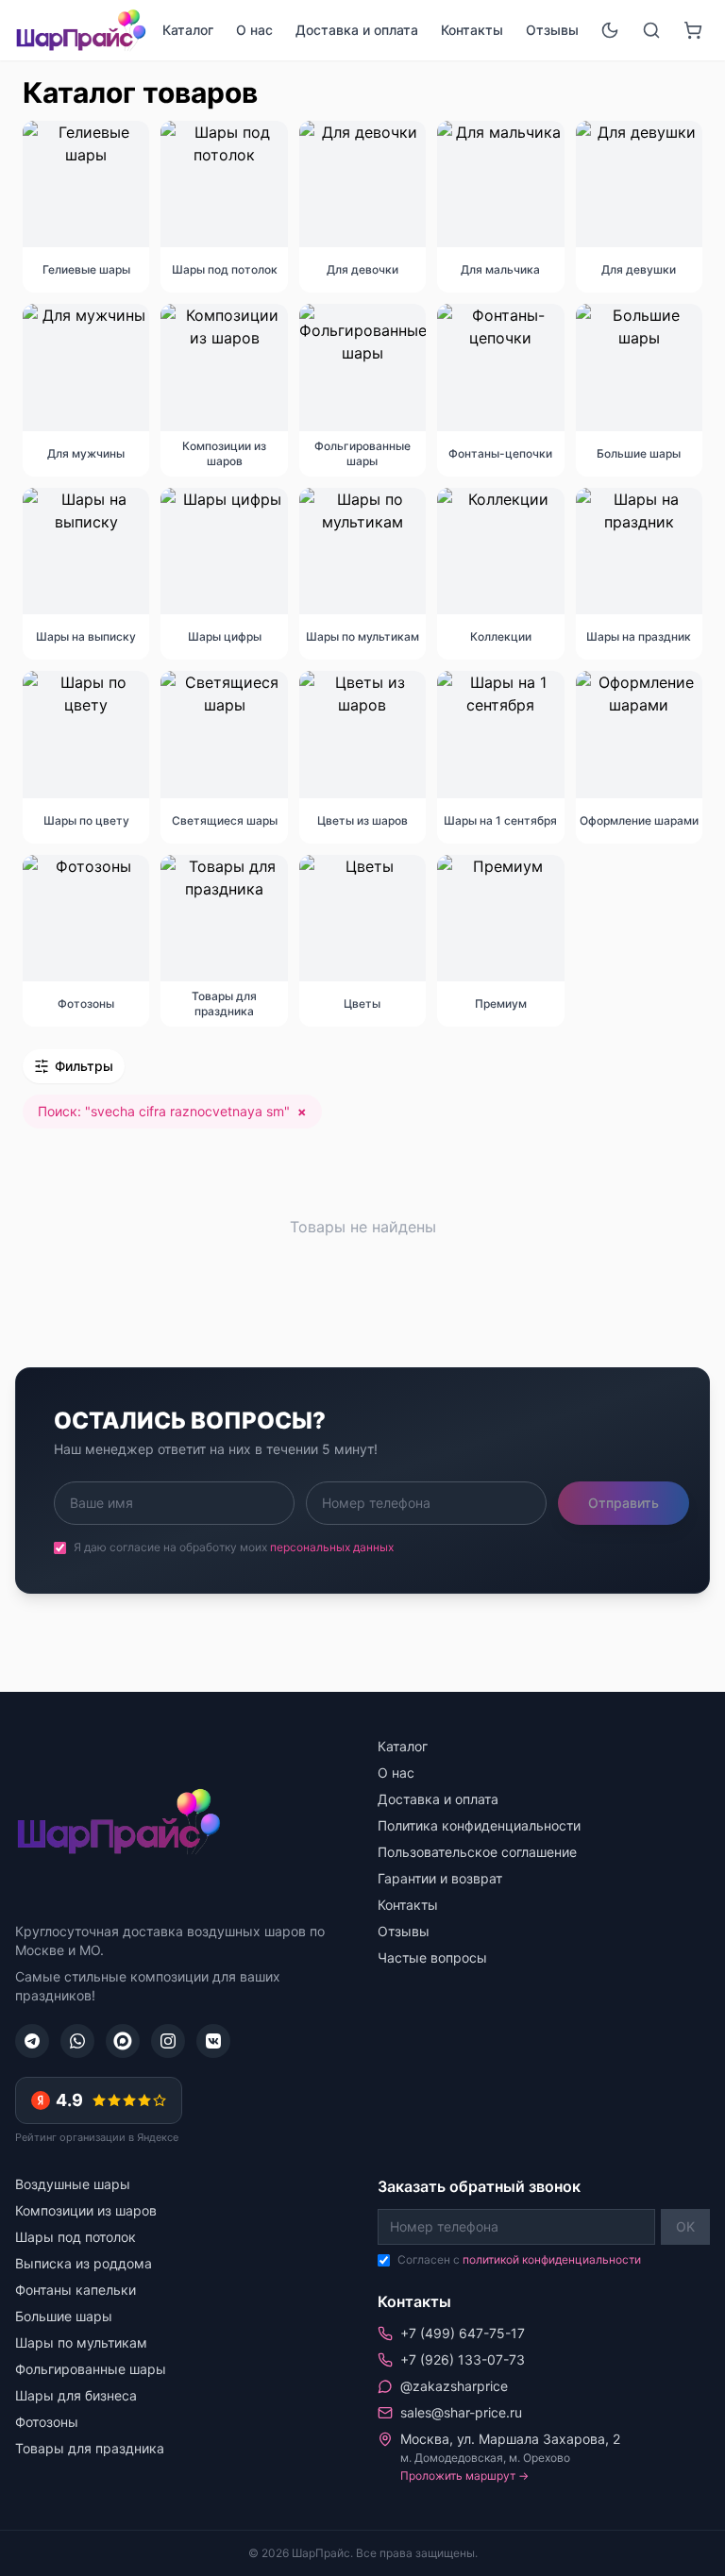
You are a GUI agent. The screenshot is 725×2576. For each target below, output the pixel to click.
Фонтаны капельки (76, 2290)
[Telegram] (32, 2041)
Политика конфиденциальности (479, 1825)
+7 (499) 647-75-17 (463, 2333)
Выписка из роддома (84, 2263)
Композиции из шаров (86, 2210)
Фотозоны (47, 2422)
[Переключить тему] (610, 30)
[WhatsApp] (77, 2041)
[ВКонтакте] (213, 2041)
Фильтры (84, 1066)
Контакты (472, 30)
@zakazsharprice (454, 2386)
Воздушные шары (73, 2184)
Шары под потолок (76, 2237)
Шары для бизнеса (76, 2395)
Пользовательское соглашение (477, 1852)
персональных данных (332, 1547)
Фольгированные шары (91, 2369)
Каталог (188, 30)
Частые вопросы (432, 1957)
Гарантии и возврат (440, 1878)
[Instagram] (168, 2041)
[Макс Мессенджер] (123, 2041)
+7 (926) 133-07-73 (463, 2359)
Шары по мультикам (81, 2342)
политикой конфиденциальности (552, 2259)
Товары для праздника (90, 2448)
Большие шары (64, 2316)
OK (685, 2226)
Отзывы (552, 30)
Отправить (624, 1503)
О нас (254, 30)
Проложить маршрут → (464, 2476)
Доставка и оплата (357, 30)
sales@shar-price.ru (461, 2412)
